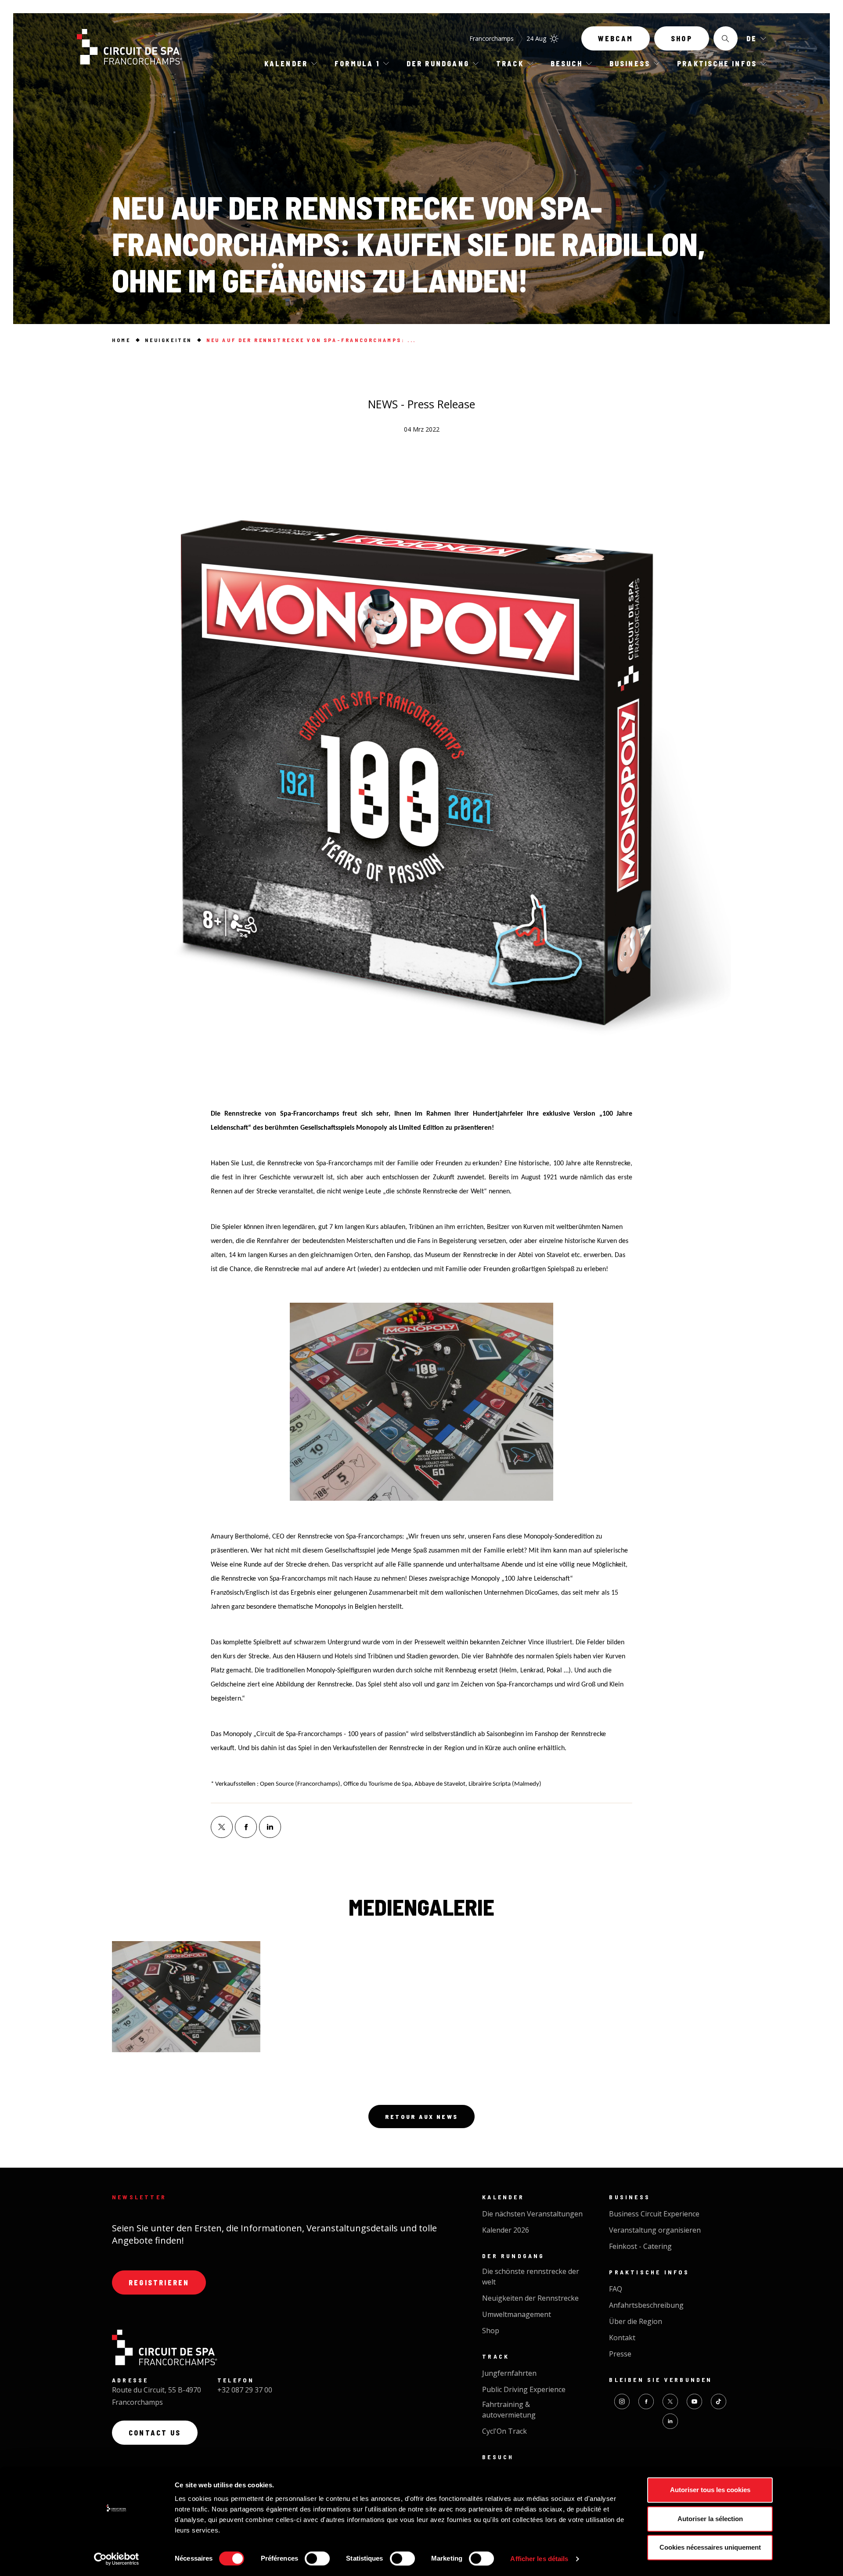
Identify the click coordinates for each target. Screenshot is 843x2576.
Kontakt (622, 2338)
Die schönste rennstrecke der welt (531, 2277)
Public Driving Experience (524, 2389)
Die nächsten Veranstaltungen (532, 2214)
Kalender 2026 (506, 2230)
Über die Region (636, 2321)
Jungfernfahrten (509, 2373)
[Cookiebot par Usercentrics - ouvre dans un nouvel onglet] (117, 2559)
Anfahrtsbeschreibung (646, 2305)
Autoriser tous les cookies (710, 2490)
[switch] (317, 2558)
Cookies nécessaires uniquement (710, 2547)
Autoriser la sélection (710, 2519)
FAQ (616, 2289)
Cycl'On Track (504, 2431)
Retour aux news (421, 2117)
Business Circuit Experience (654, 2214)
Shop (682, 38)
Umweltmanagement (517, 2314)
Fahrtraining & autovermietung (509, 2410)
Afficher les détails (539, 2559)
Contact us (155, 2433)
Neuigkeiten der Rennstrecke (530, 2298)
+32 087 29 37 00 (245, 2390)
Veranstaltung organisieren (655, 2230)
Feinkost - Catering (640, 2246)
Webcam (616, 38)
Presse (620, 2354)
